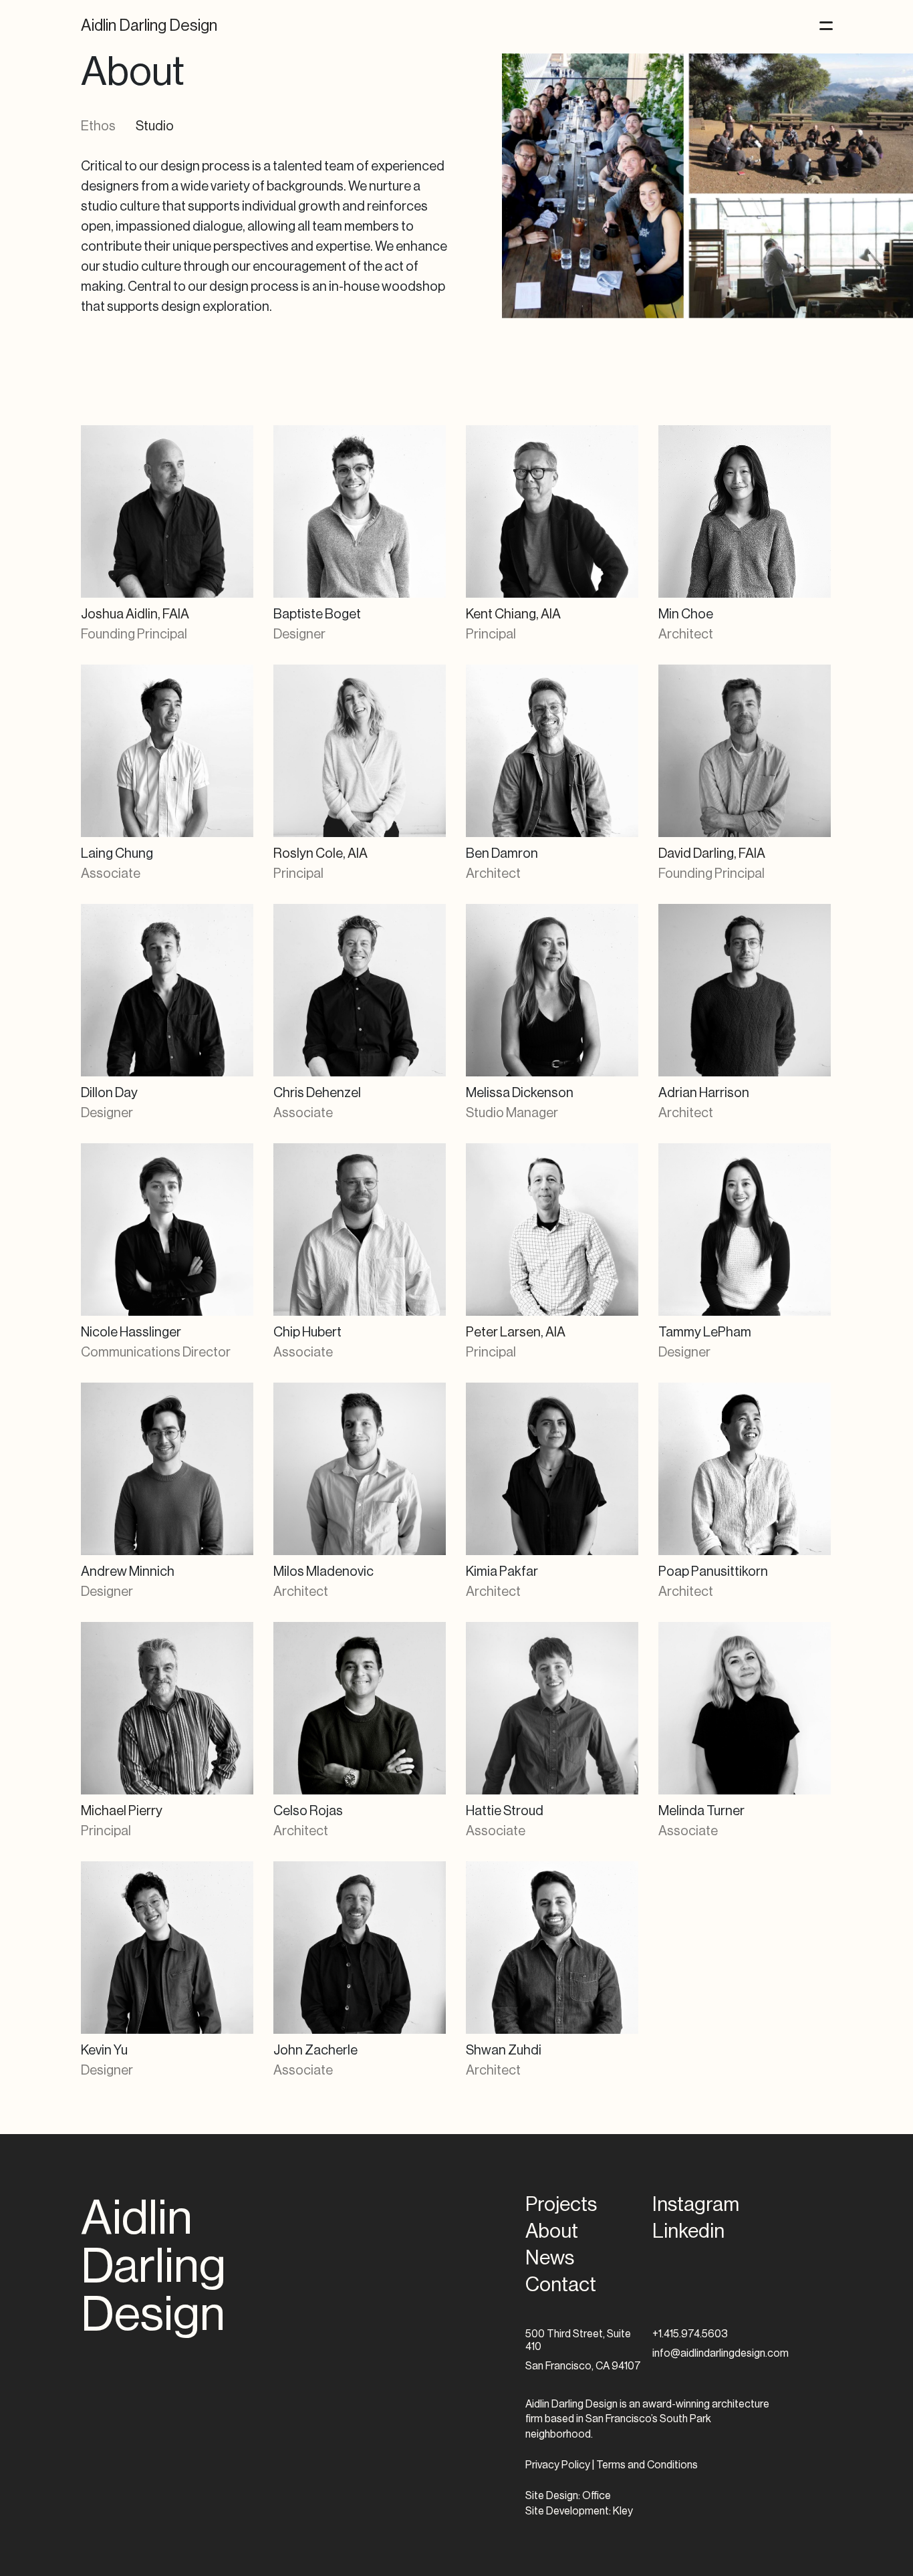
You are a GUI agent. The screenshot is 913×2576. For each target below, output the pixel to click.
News (550, 2258)
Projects (561, 2204)
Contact (561, 2285)
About (552, 2231)
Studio (155, 126)
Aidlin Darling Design (149, 25)
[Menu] (826, 26)
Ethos (98, 126)
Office (597, 2496)
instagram (696, 2204)
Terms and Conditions (647, 2465)
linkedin (688, 2231)
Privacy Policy (558, 2465)
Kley (623, 2511)
